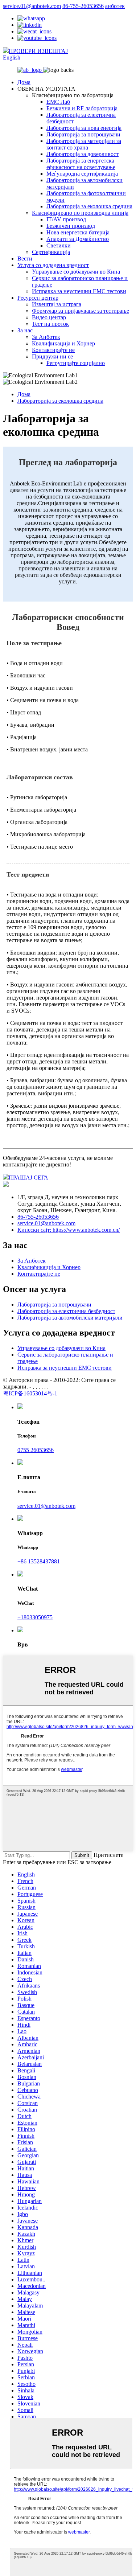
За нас (25, 330)
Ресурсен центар (38, 298)
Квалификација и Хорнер (63, 343)
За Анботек (46, 337)
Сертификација (51, 252)
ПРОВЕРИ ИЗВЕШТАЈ (38, 51)
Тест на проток (50, 324)
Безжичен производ (71, 226)
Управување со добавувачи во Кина (76, 272)
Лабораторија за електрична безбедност (66, 1311)
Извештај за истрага (57, 304)
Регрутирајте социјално (76, 363)
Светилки (59, 245)
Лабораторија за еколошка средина (89, 206)
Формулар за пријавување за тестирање (81, 311)
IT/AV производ (66, 219)
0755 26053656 (36, 1450)
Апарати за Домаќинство (78, 239)
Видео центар (49, 317)
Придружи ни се (52, 356)
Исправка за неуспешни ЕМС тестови (79, 291)
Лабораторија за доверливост (83, 154)
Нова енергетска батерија (78, 232)
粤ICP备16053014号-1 (30, 1393)
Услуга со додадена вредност (53, 265)
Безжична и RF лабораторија (82, 108)
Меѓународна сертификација (82, 174)
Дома (24, 82)
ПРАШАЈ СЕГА (28, 1178)
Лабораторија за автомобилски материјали (70, 1318)
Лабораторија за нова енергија (84, 128)
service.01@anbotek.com (32, 6)
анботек (115, 6)
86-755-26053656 (83, 6)
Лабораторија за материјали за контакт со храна (84, 144)
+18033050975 (35, 1617)
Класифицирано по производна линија (80, 213)
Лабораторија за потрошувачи (83, 134)
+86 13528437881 (39, 1561)
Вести (25, 259)
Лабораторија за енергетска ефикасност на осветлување (81, 164)
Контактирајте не (53, 350)
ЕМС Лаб (58, 102)
